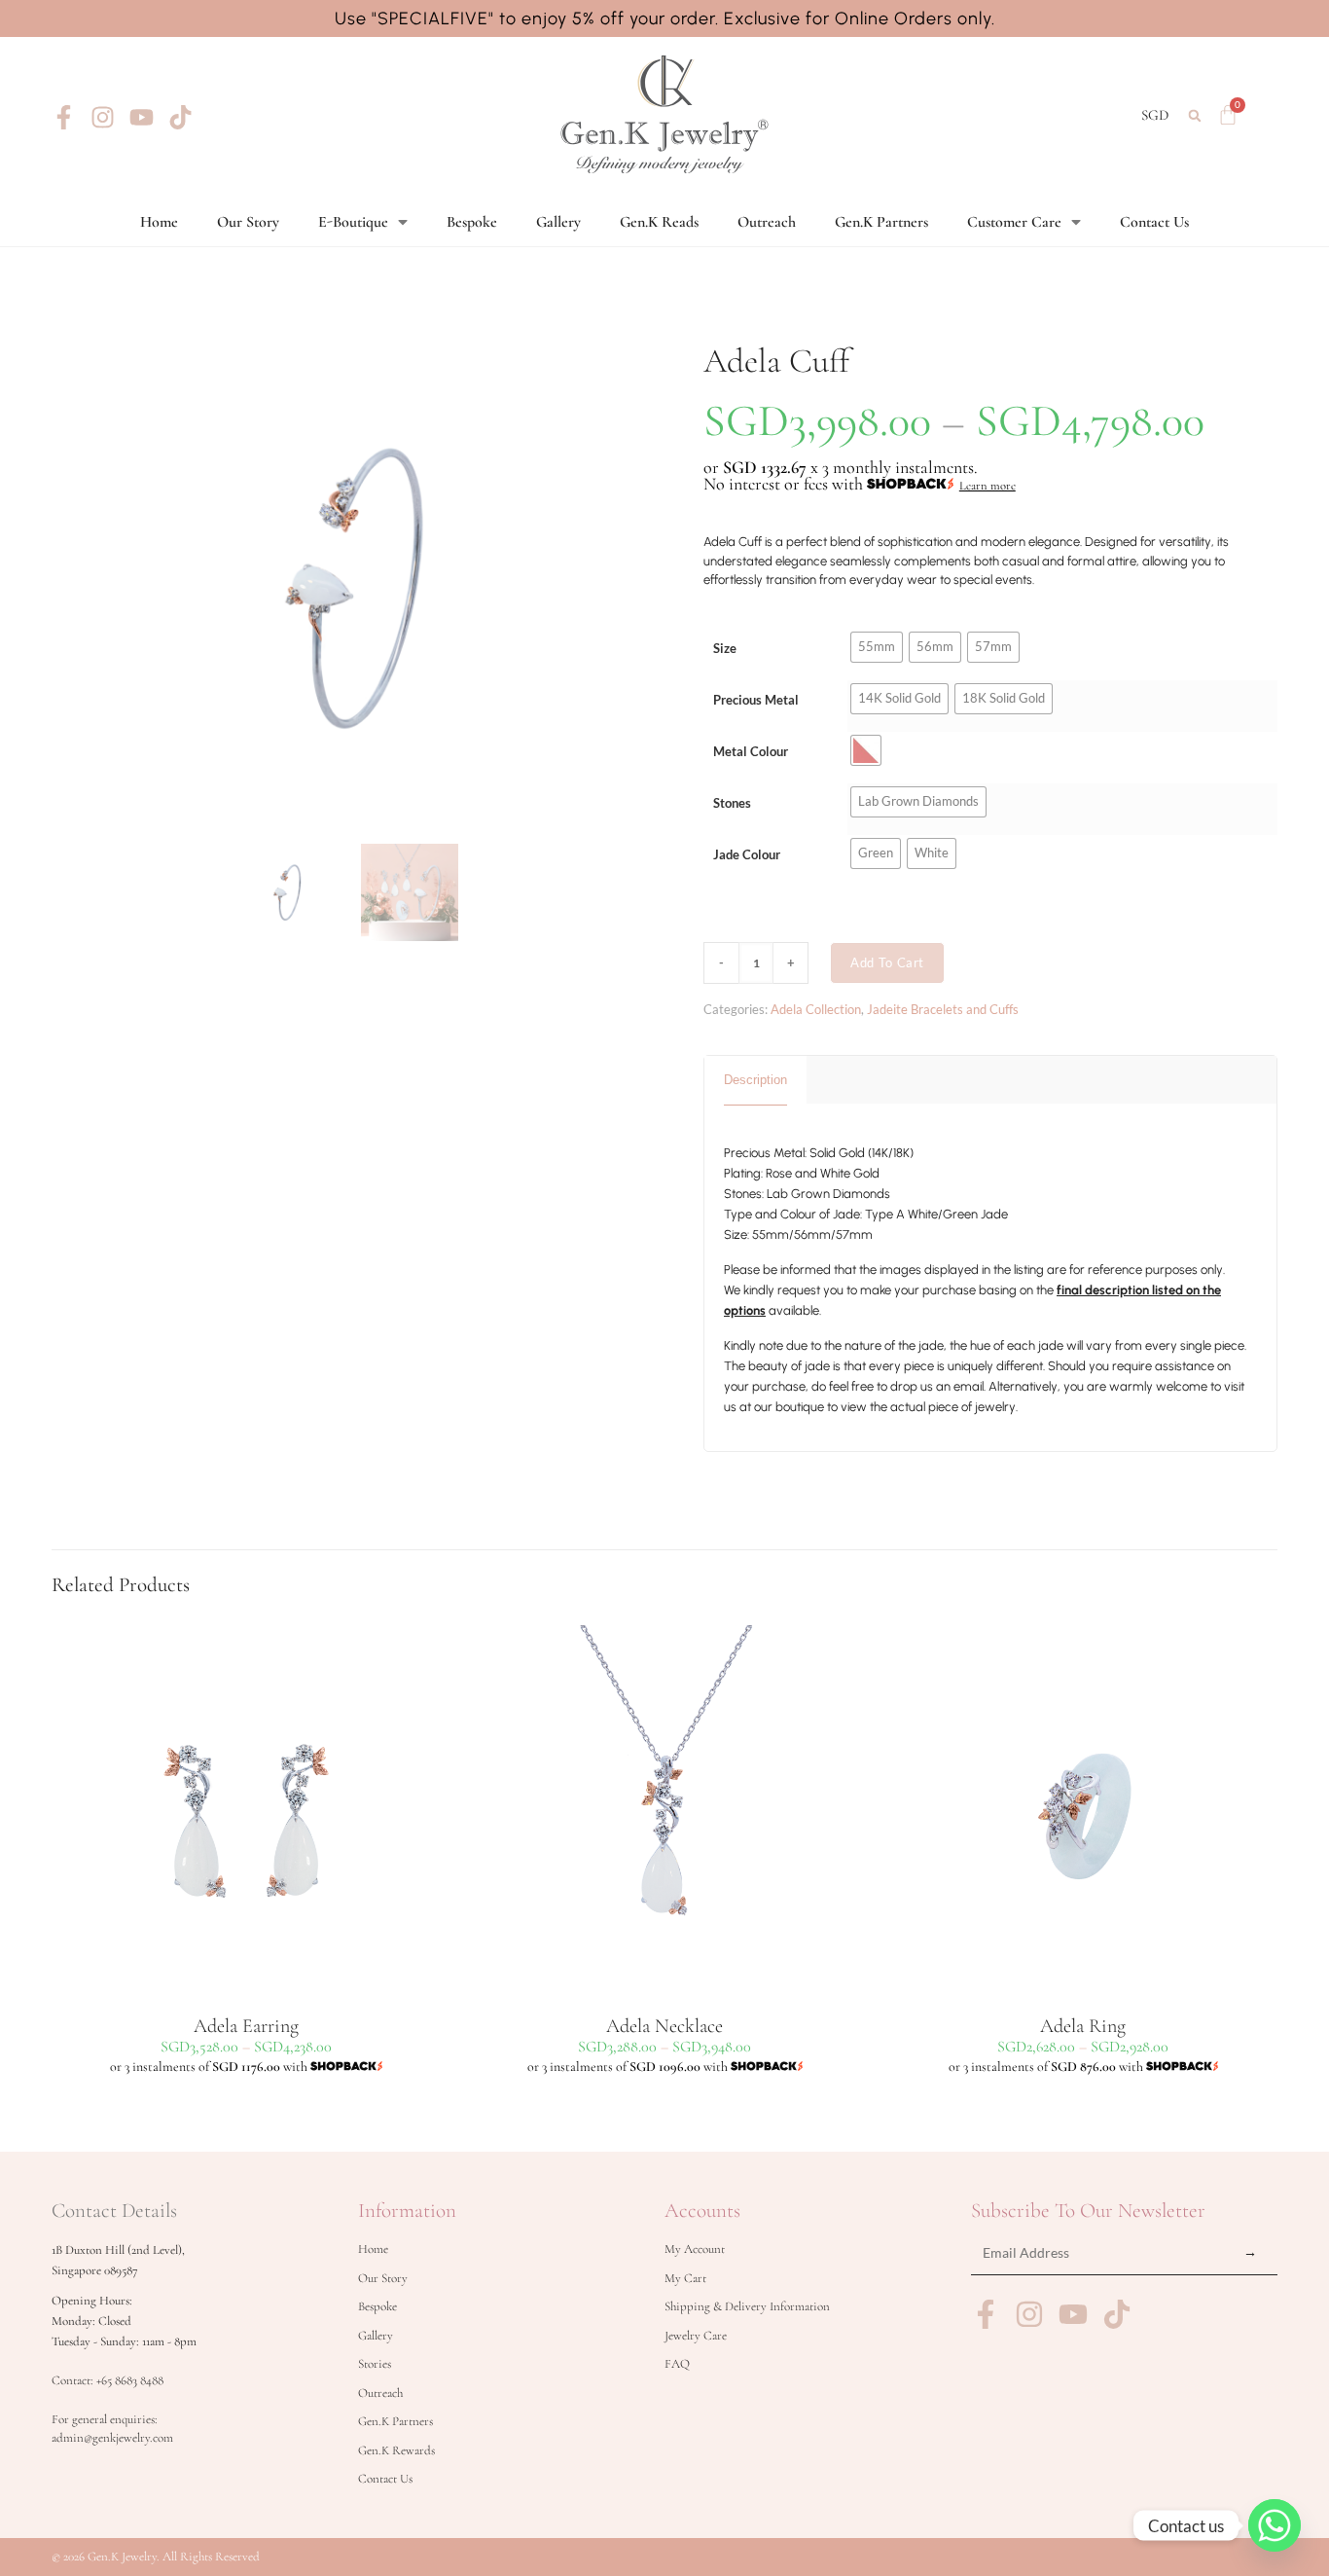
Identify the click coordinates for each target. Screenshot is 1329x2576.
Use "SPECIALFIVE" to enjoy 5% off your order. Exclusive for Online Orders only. (665, 18)
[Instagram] (103, 117)
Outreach (767, 222)
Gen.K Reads (659, 222)
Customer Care (1014, 222)
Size (725, 648)
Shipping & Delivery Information (747, 2306)
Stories (375, 2364)
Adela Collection (816, 1009)
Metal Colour (751, 751)
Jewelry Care (696, 2336)
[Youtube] (142, 117)
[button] (1195, 115)
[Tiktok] (180, 117)
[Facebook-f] (64, 117)
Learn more (988, 486)
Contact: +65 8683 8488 (108, 2380)
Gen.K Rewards (396, 2450)
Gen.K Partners (881, 222)
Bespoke (472, 222)
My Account (695, 2249)
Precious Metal (756, 700)
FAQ (677, 2364)
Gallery (558, 222)
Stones (732, 803)
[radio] (877, 647)
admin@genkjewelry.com (112, 2438)
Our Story (248, 222)
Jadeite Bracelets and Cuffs (943, 1009)
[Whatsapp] (1275, 2525)
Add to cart (887, 962)
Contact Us (1154, 222)
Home (159, 222)
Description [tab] (755, 1080)
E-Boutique (353, 222)
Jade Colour (747, 854)
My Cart (685, 2278)
